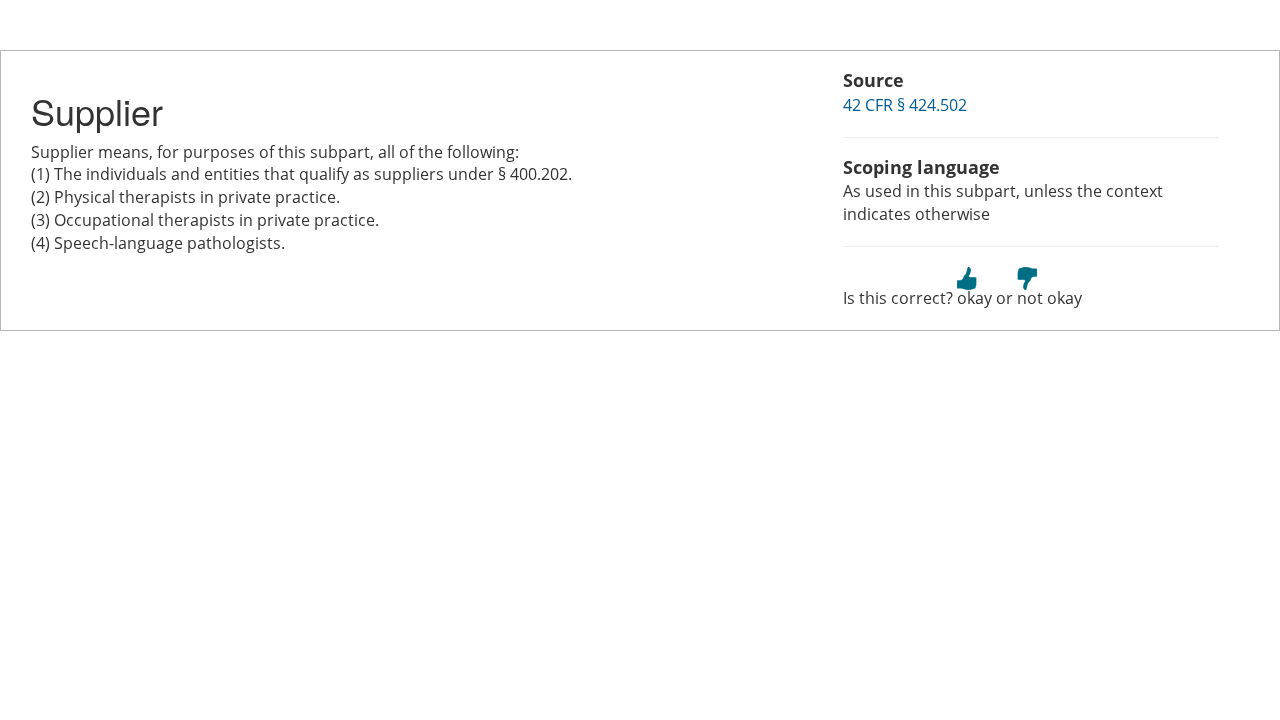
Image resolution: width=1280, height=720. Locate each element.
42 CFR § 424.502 (905, 105)
